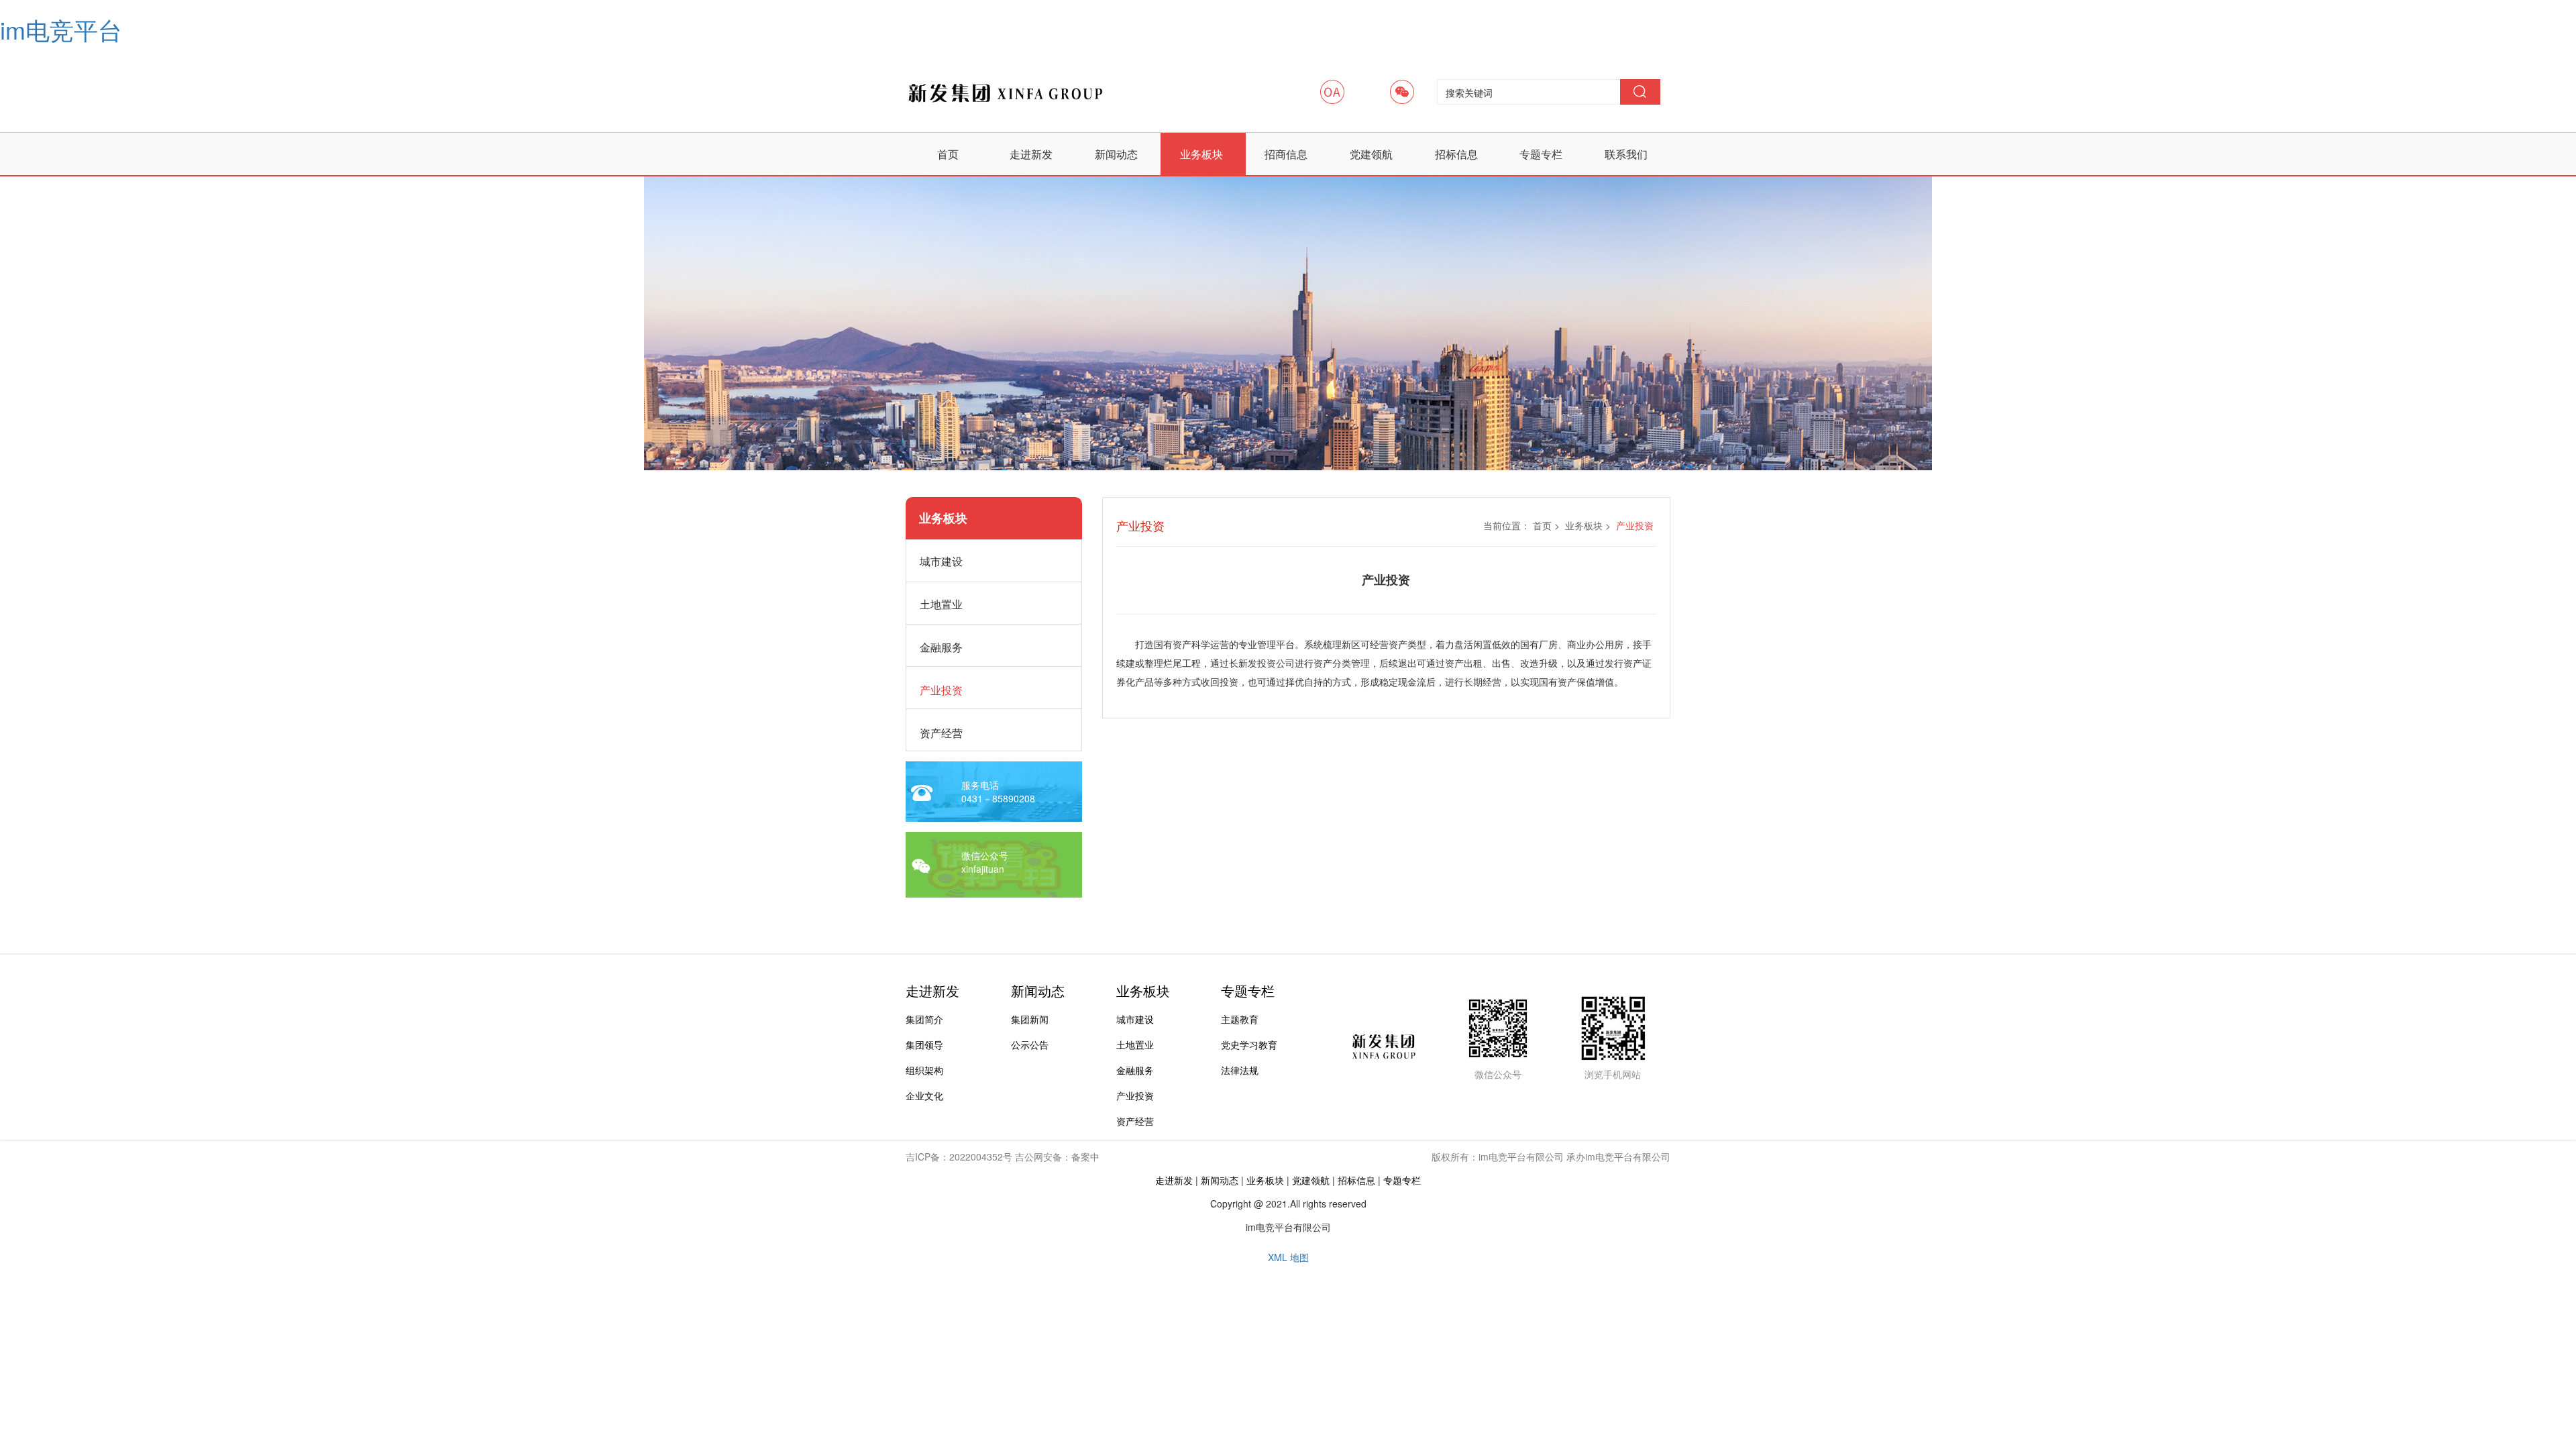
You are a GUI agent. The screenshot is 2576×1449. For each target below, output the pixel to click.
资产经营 (1135, 1121)
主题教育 (1240, 1019)
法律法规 (1240, 1070)
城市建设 (1135, 1019)
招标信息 (1456, 154)
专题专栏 (1541, 154)
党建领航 (1371, 154)
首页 (948, 154)
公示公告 (1030, 1044)
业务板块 (1201, 154)
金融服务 (1135, 1070)
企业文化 (924, 1095)
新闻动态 (1116, 154)
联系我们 (1626, 154)
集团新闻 (1030, 1019)
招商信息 (1286, 154)
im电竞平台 (61, 29)
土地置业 (1135, 1044)
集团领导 (924, 1044)
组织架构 (924, 1070)
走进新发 (1031, 154)
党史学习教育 (1249, 1044)
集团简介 (924, 1019)
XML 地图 (1288, 1257)
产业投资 (1135, 1095)
